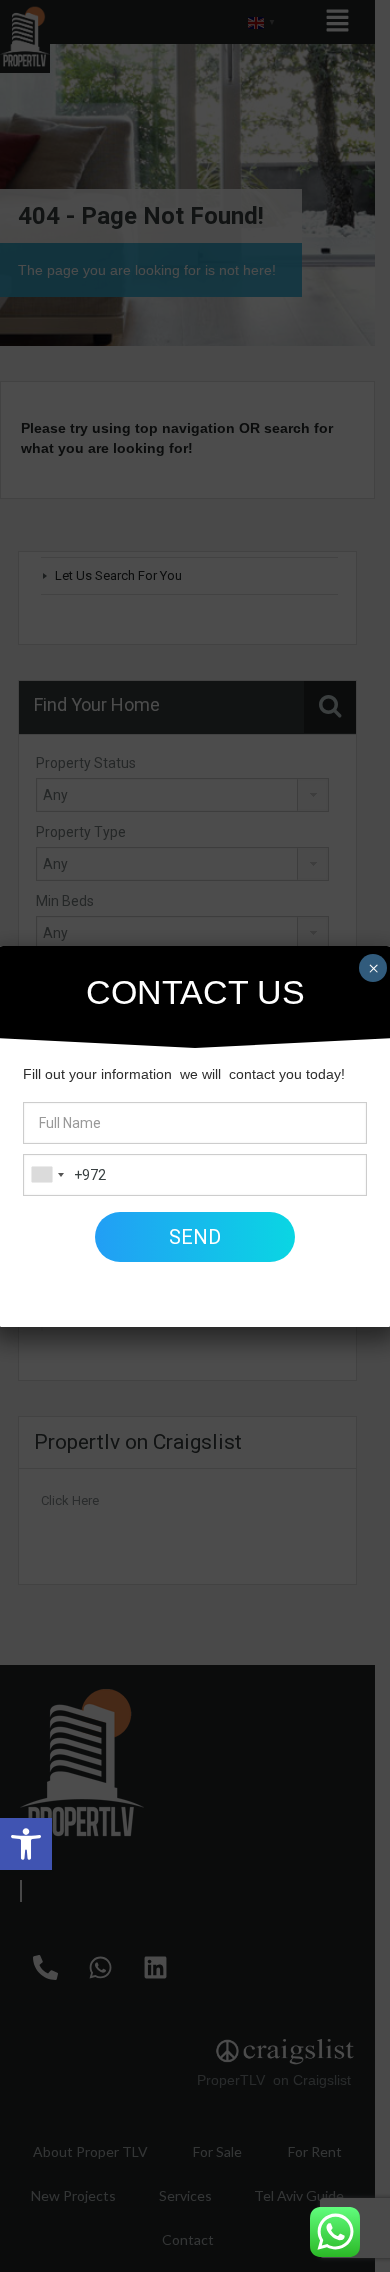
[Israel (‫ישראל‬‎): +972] (47, 1175)
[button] (26, 1844)
